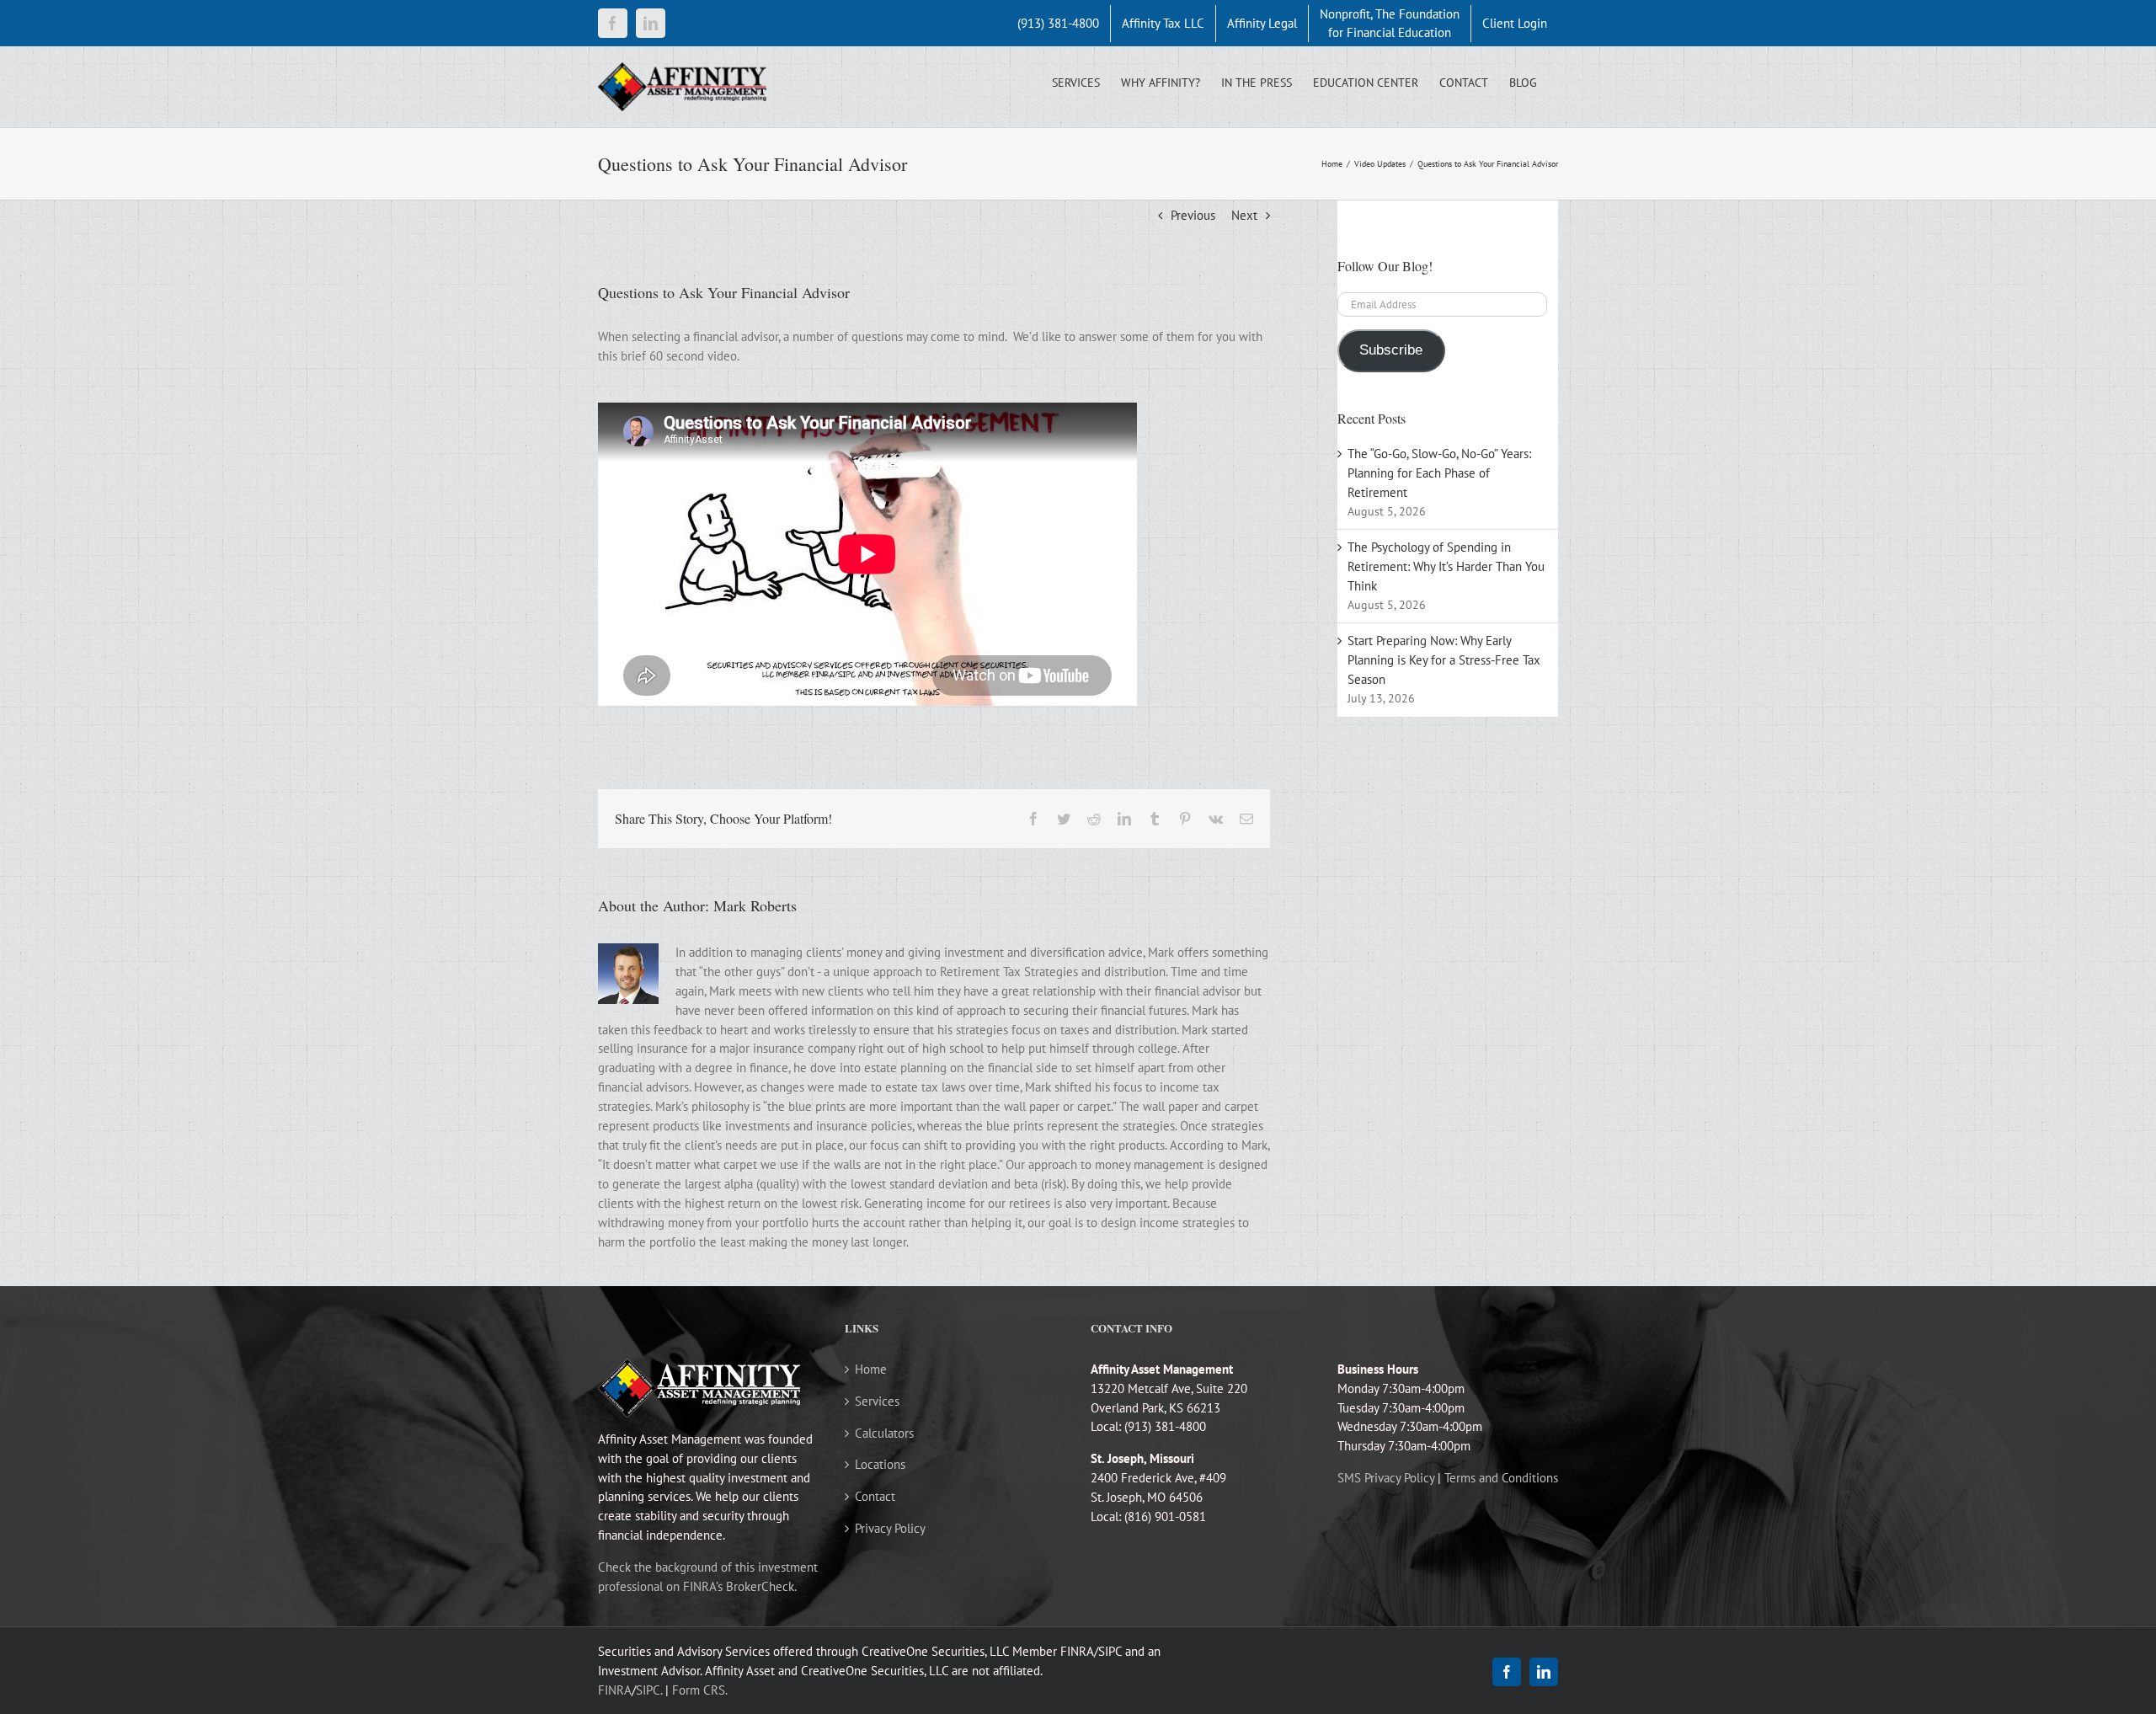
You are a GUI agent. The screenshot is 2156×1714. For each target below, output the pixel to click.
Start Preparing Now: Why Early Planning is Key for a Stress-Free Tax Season (1444, 660)
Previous (1193, 215)
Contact (875, 1496)
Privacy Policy (890, 1528)
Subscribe (1391, 350)
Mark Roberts (755, 905)
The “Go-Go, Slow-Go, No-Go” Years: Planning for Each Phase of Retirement (1439, 473)
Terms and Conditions (1501, 1478)
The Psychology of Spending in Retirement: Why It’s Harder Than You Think (1446, 566)
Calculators (884, 1433)
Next (1244, 215)
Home (871, 1369)
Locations (880, 1464)
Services (877, 1401)
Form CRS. (700, 1690)
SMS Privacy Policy (1386, 1478)
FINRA (615, 1690)
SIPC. (649, 1690)
